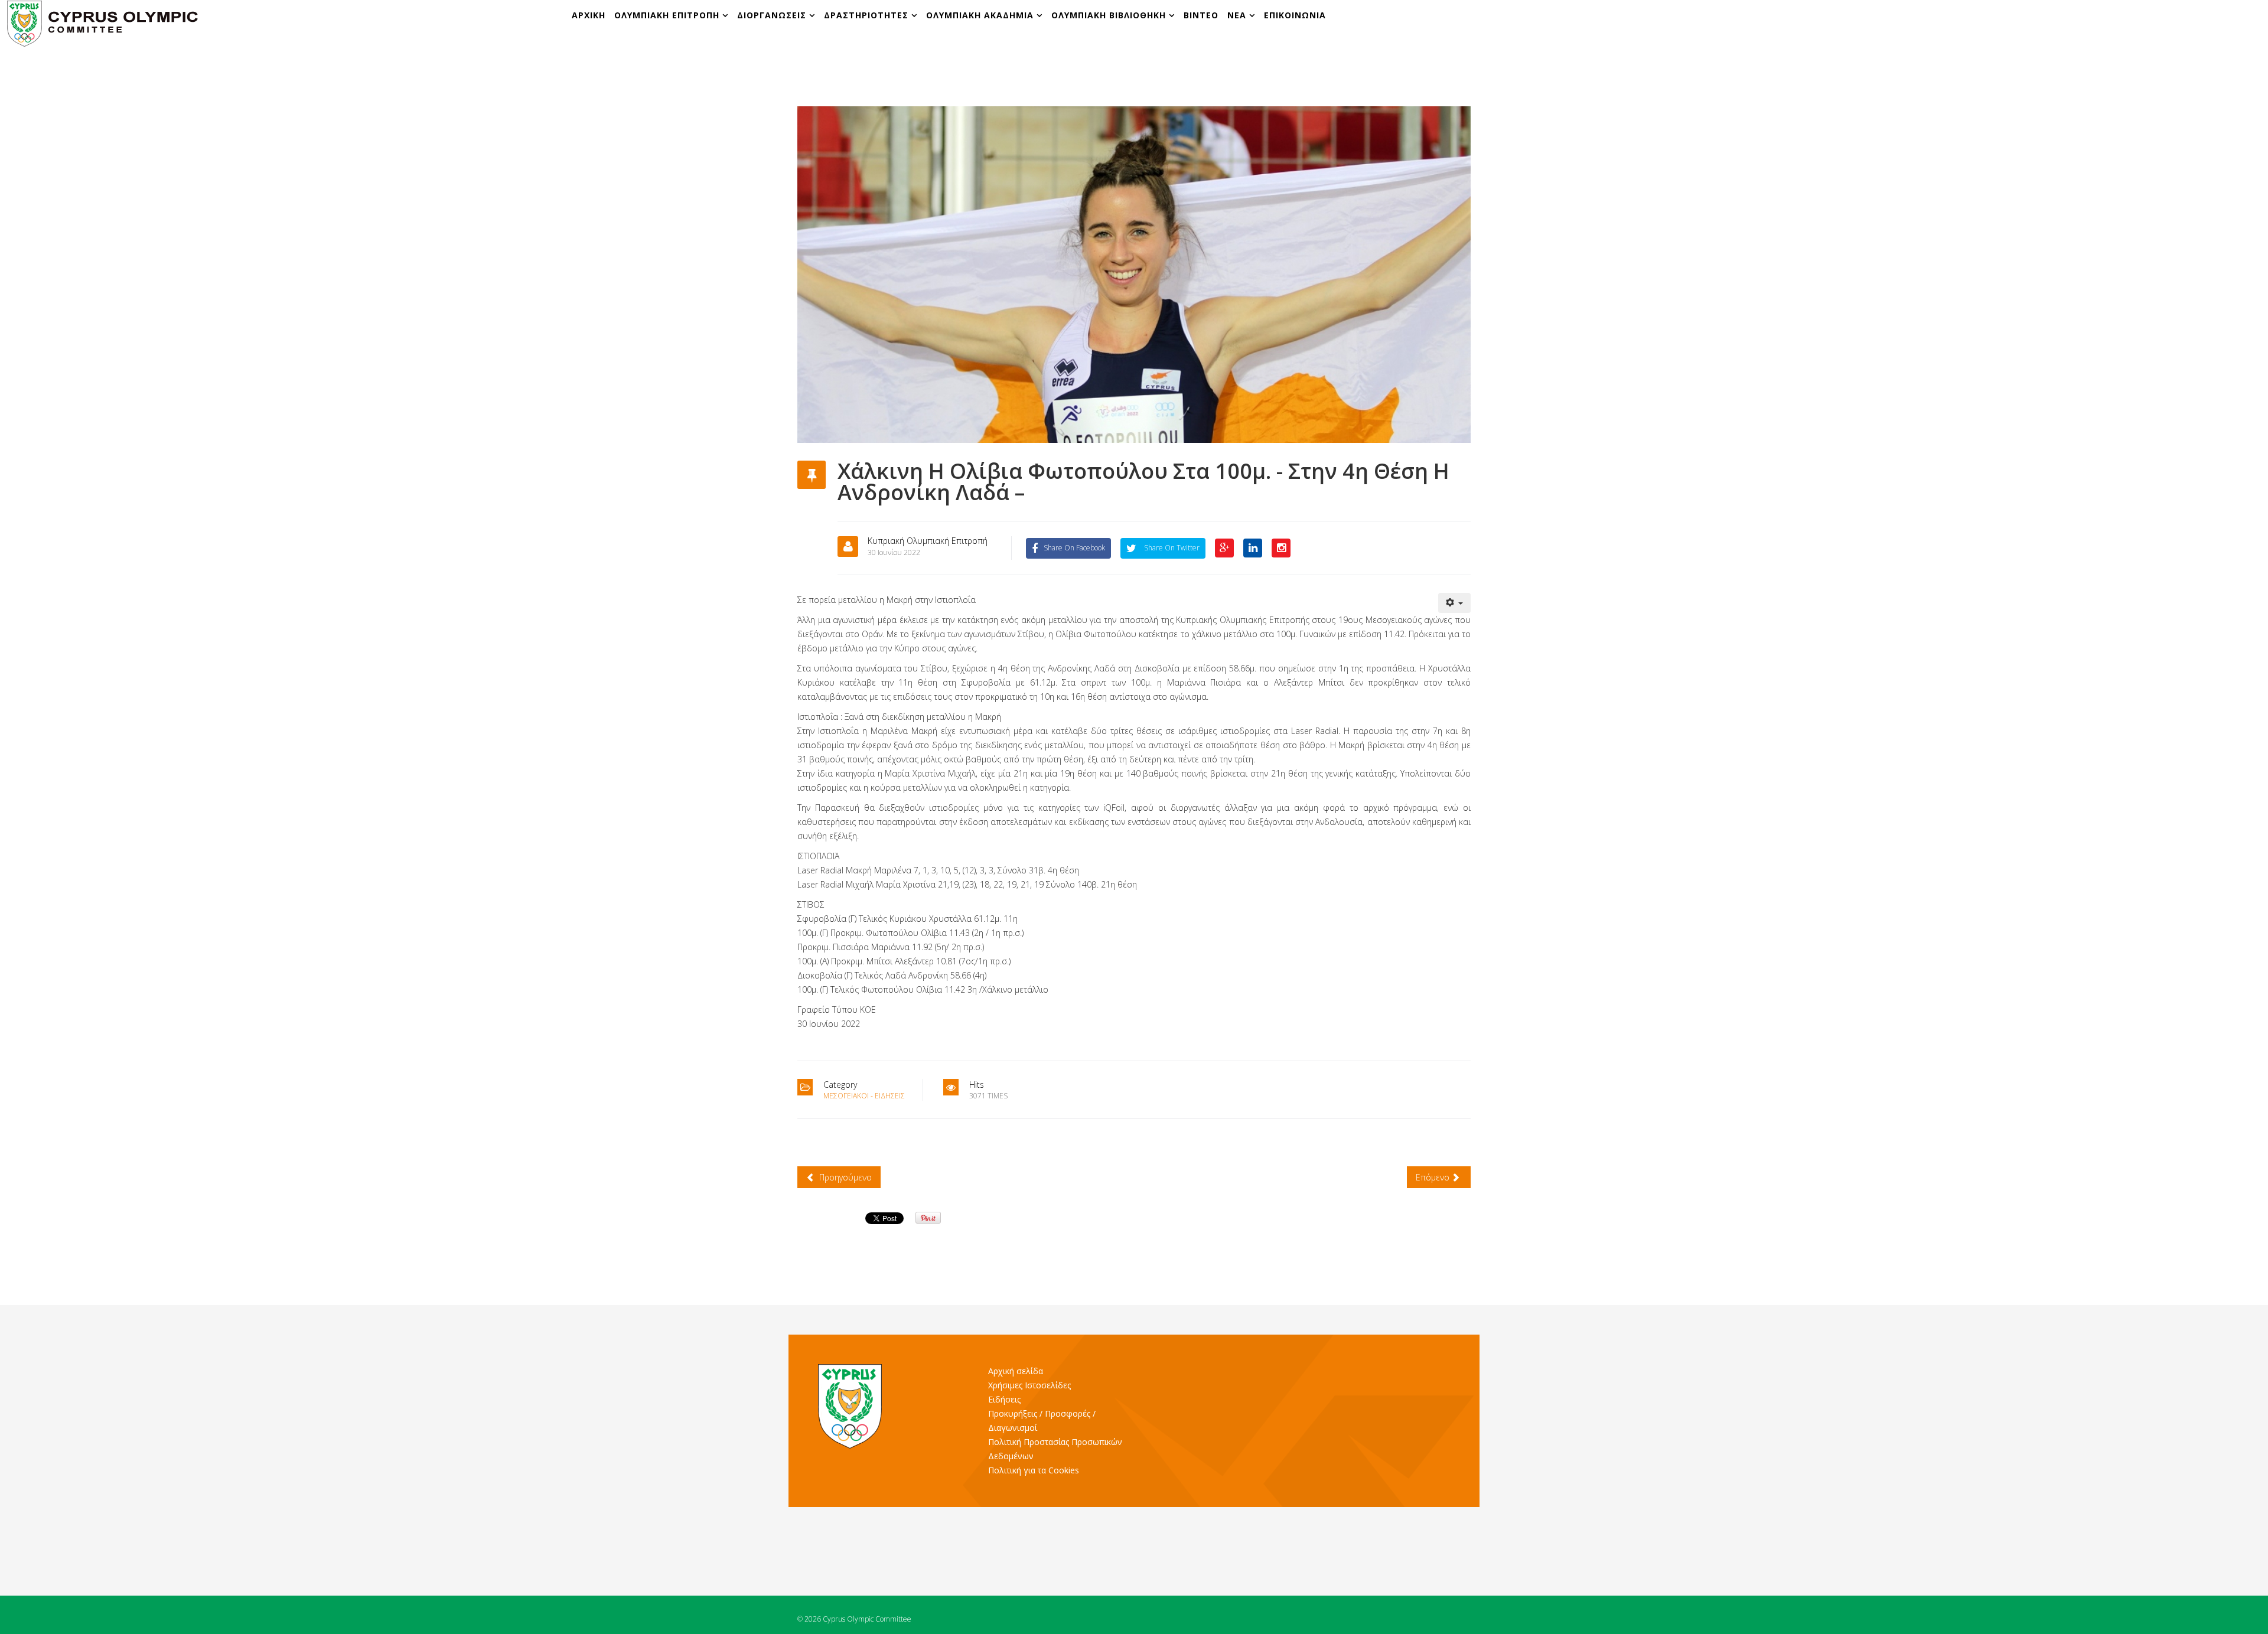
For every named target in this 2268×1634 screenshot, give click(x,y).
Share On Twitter (1171, 548)
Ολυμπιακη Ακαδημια (981, 15)
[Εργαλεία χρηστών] (1455, 603)
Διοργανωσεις (773, 15)
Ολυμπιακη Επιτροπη (668, 15)
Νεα (1237, 15)
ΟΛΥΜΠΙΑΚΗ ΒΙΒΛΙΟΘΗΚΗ (1110, 15)
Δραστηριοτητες (866, 15)
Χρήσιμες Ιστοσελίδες (1029, 1385)
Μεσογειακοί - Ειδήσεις (864, 1096)
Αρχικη (589, 15)
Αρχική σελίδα (1016, 1371)
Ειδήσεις (1004, 1399)
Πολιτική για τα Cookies (1034, 1470)
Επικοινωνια (1295, 15)
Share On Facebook (1074, 548)
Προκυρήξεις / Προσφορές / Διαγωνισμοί (1042, 1421)
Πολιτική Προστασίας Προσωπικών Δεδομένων (1055, 1449)
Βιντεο (1201, 15)
